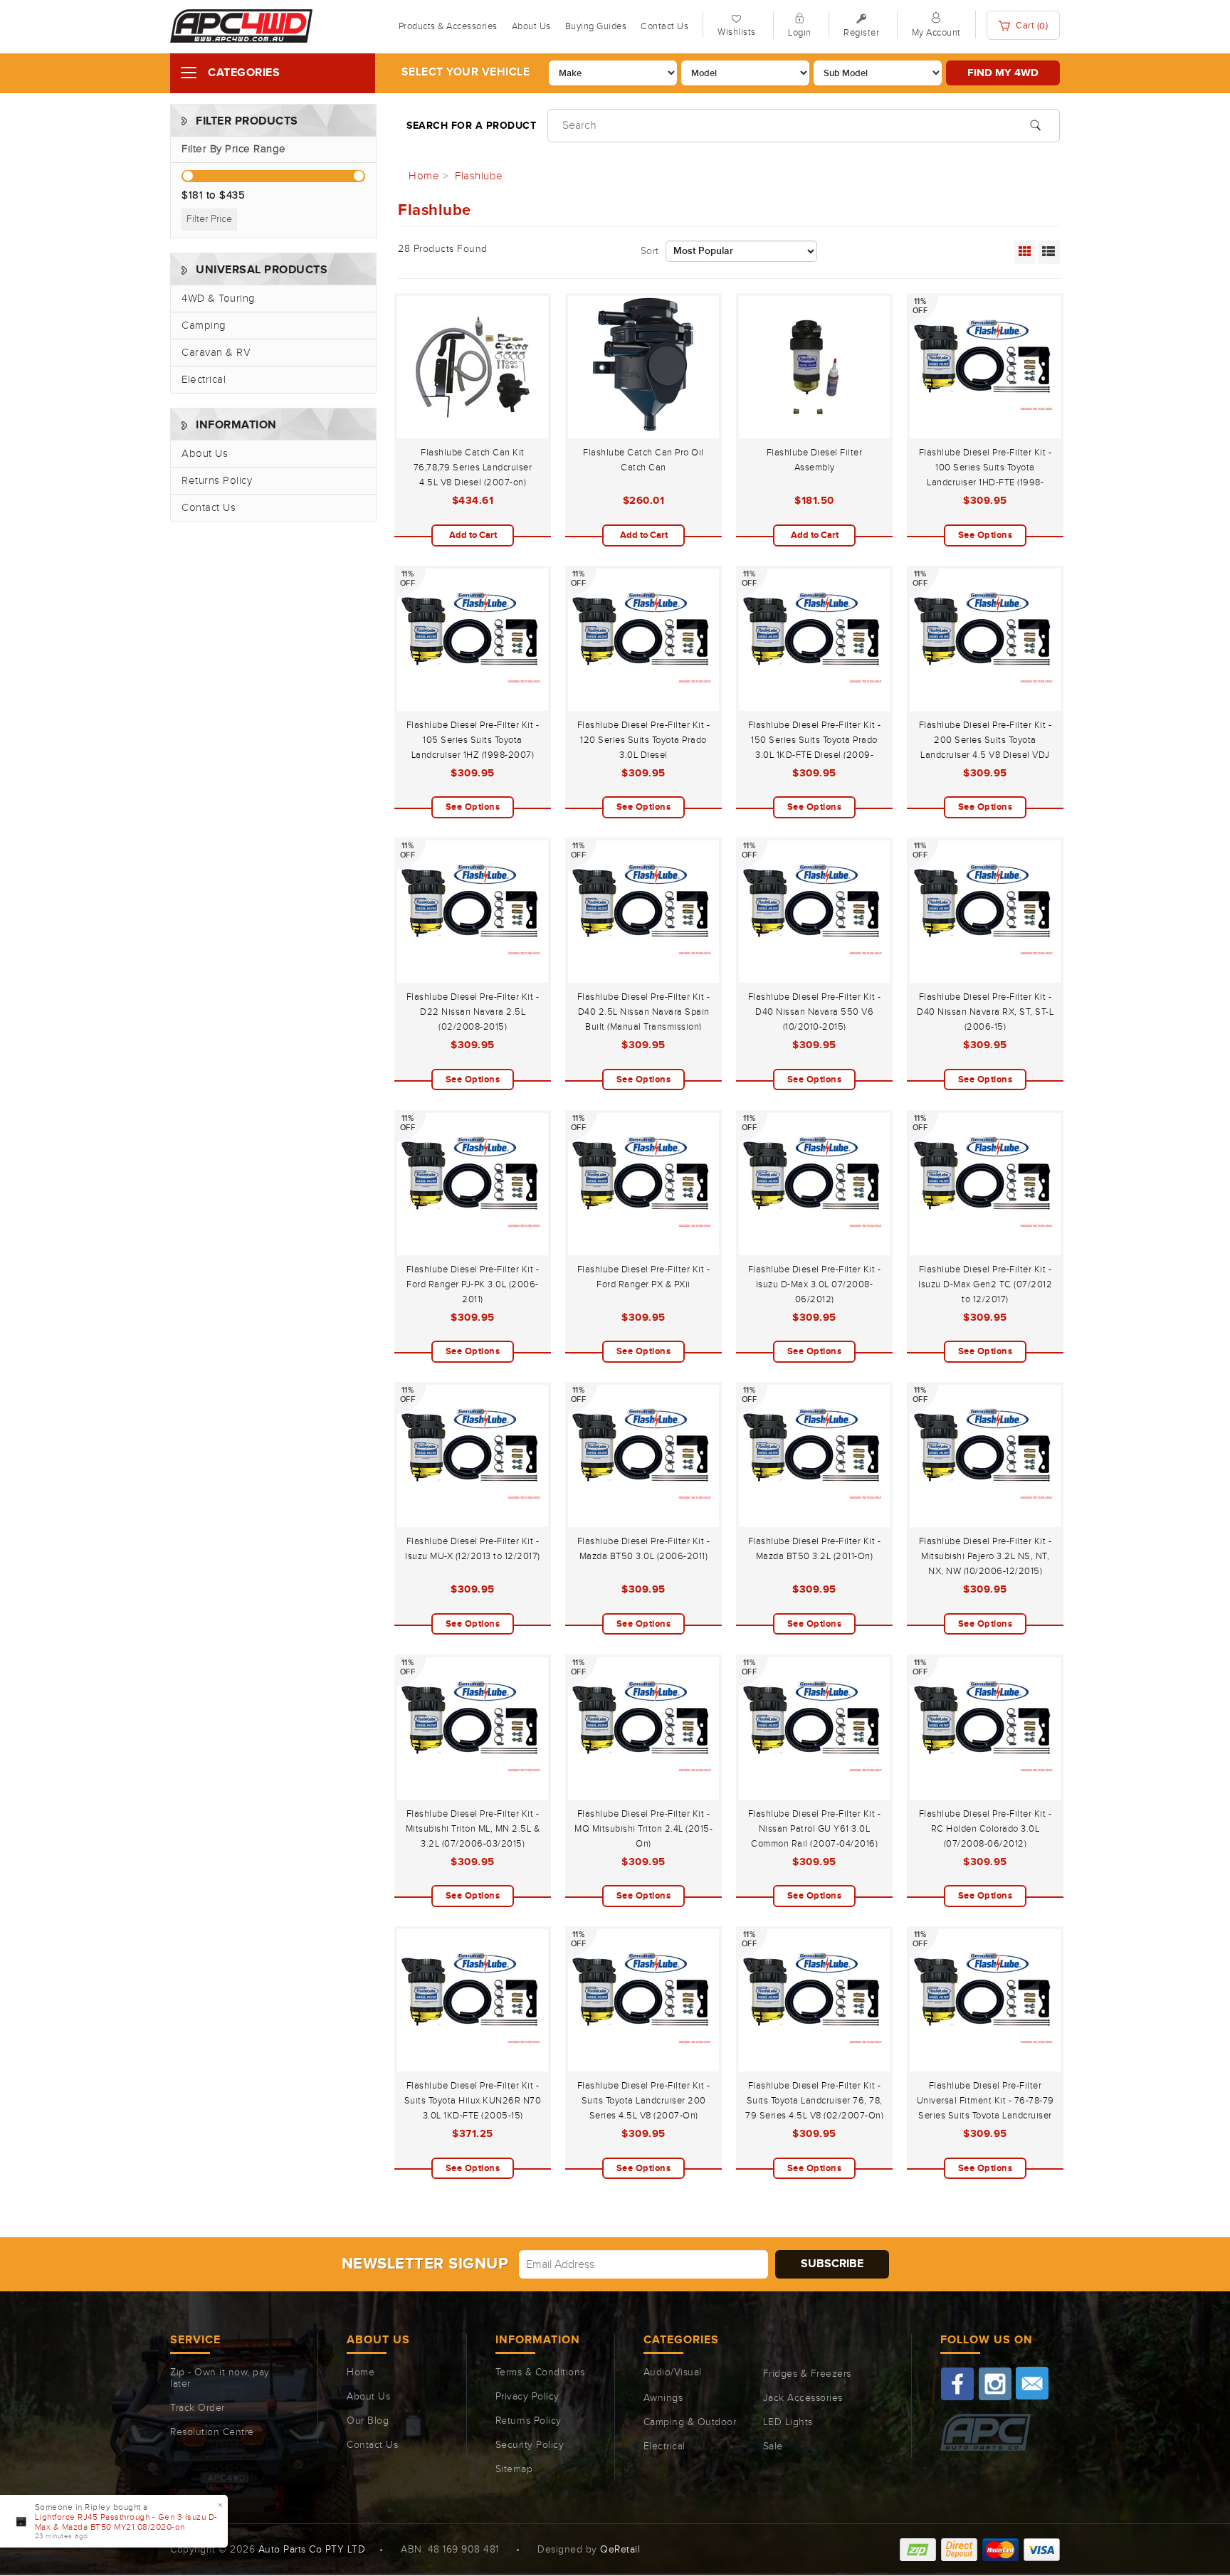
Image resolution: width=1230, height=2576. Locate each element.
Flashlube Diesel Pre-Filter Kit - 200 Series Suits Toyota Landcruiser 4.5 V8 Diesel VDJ (985, 740)
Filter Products (247, 121)
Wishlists (737, 32)
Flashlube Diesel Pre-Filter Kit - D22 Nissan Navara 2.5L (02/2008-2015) (473, 1012)
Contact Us (664, 26)
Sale (773, 2446)
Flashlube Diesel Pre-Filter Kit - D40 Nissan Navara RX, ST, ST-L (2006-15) (985, 1012)
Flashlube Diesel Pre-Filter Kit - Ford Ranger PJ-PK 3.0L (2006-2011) (473, 1284)
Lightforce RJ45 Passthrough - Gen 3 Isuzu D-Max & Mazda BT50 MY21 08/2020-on (126, 2522)
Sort (650, 251)
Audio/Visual (673, 2372)
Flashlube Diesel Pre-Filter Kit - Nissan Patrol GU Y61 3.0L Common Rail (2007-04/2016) (815, 1829)
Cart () (1031, 26)
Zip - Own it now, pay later (220, 2378)
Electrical (204, 380)
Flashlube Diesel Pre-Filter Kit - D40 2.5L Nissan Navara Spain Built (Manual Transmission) (644, 1012)
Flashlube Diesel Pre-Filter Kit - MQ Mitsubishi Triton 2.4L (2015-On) (643, 1829)
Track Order (198, 2408)
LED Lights (788, 2422)
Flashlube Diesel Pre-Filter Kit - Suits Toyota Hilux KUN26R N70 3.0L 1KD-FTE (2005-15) (473, 2101)
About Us (531, 26)
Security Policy (530, 2445)
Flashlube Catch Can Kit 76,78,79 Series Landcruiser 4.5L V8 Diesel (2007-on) (473, 468)
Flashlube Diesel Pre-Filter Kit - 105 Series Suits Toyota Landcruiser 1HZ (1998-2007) (473, 740)
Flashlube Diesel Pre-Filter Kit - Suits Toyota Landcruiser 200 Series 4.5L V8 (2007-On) (644, 2101)
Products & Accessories (448, 26)
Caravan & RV (216, 353)
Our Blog (368, 2421)
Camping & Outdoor (690, 2422)
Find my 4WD (1003, 73)
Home (361, 2372)
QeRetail (620, 2550)
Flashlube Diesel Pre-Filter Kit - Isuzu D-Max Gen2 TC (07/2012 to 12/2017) (985, 1284)
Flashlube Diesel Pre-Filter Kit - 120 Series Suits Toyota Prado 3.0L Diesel (644, 740)
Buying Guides (596, 26)
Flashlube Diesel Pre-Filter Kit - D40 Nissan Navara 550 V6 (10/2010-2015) (815, 1012)
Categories (244, 73)
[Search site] (1035, 124)
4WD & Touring (219, 299)
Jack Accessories (803, 2398)
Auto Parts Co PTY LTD (312, 2550)
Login (800, 33)
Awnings (663, 2398)
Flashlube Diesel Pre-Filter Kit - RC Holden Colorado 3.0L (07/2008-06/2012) (985, 1829)
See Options (985, 535)
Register (861, 33)
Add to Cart (473, 535)
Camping (204, 326)
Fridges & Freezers (807, 2374)
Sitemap (514, 2469)
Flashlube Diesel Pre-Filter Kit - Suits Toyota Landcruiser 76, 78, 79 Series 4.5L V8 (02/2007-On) (814, 2101)
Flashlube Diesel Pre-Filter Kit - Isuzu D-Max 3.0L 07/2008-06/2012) (815, 1284)
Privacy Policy (527, 2397)
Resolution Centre (212, 2432)
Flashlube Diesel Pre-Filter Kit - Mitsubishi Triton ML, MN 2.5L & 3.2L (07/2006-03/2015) (473, 1829)
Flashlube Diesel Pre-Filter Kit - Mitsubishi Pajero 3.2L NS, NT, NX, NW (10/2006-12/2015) (985, 1556)
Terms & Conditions (540, 2372)
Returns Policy (217, 481)
